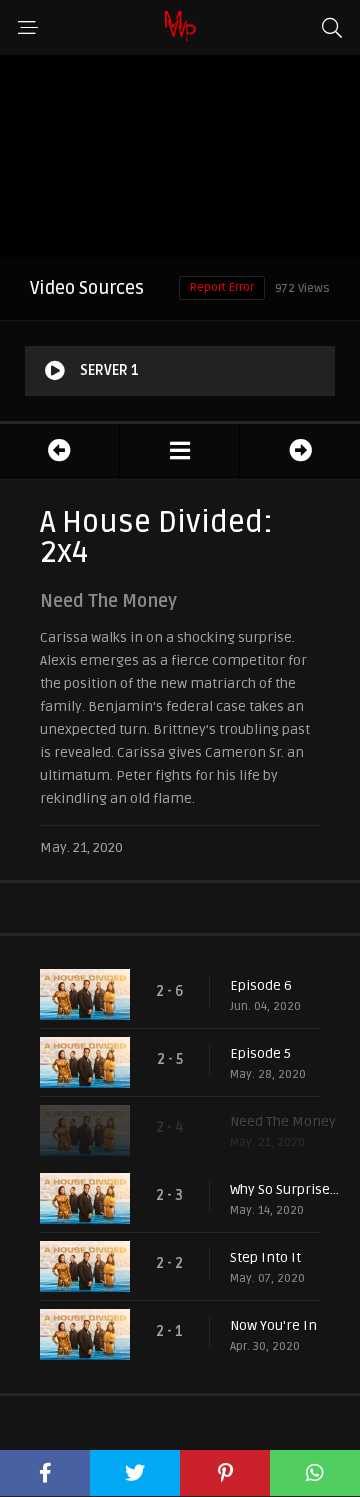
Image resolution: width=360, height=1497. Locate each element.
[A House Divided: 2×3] (59, 450)
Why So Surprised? (285, 1189)
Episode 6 (261, 985)
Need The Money (283, 1121)
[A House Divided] (179, 450)
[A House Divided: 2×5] (300, 450)
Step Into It (265, 1257)
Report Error (222, 287)
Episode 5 (260, 1053)
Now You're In (273, 1325)
